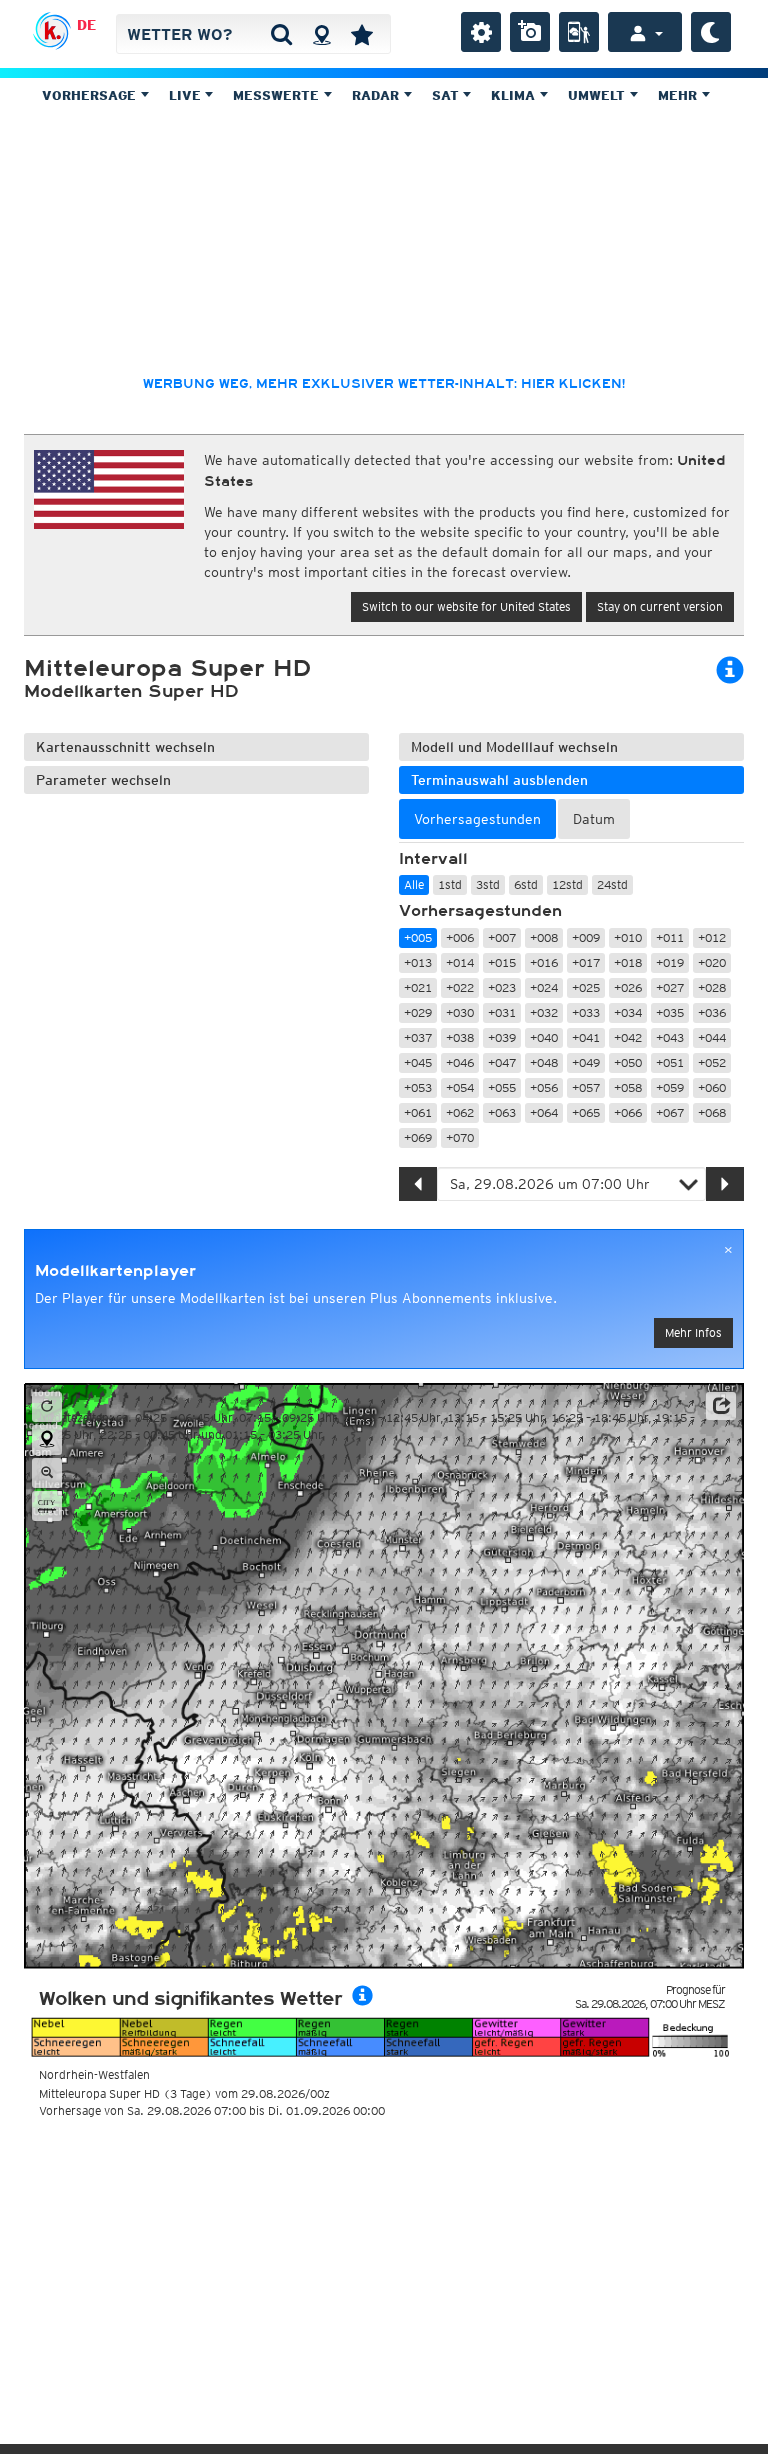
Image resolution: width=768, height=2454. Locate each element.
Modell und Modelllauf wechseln (514, 747)
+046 (460, 1062)
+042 (628, 1037)
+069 (418, 1137)
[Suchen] (281, 34)
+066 (628, 1112)
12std (567, 884)
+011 (670, 937)
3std (488, 884)
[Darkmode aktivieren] (711, 32)
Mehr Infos (693, 1332)
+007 (502, 937)
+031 (502, 1012)
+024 (544, 987)
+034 (628, 1012)
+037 (418, 1037)
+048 (544, 1062)
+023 (502, 987)
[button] (721, 1406)
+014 (460, 962)
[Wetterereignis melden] (579, 32)
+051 (670, 1062)
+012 (712, 937)
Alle (414, 884)
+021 (418, 987)
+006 (460, 937)
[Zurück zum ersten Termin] (47, 1407)
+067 (670, 1112)
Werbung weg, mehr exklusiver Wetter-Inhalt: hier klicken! (384, 384)
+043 (670, 1037)
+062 (460, 1112)
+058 (628, 1087)
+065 (586, 1112)
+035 (670, 1012)
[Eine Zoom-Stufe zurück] (47, 1473)
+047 (502, 1062)
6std (526, 884)
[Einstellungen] (481, 32)
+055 (502, 1087)
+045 (418, 1062)
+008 (544, 937)
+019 (670, 962)
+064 (544, 1112)
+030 (460, 1012)
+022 (460, 987)
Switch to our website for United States (466, 606)
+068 (712, 1112)
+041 (586, 1037)
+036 (712, 1012)
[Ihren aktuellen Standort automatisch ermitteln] (321, 34)
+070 (460, 1137)
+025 (586, 987)
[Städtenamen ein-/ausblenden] (47, 1506)
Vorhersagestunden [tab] (477, 819)
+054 (460, 1087)
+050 (628, 1062)
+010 (628, 937)
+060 (712, 1087)
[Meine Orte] (362, 34)
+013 (418, 962)
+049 (586, 1062)
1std (450, 884)
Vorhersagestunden (480, 911)
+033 (586, 1012)
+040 (544, 1037)
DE (86, 25)
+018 (628, 962)
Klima (515, 95)
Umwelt (598, 95)
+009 (586, 937)
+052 (712, 1062)
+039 (502, 1037)
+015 (502, 962)
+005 (418, 937)
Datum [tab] (594, 819)
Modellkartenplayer (115, 1271)
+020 (712, 962)
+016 (544, 962)
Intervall (433, 859)
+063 (502, 1112)
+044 (712, 1037)
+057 (586, 1087)
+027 (670, 987)
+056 (544, 1087)
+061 (418, 1112)
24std (612, 884)
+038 (460, 1037)
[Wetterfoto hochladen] (530, 32)
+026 (628, 987)
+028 (712, 987)
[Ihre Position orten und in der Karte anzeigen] (47, 1440)
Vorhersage (91, 95)
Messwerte (278, 95)
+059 (670, 1087)
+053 (418, 1087)
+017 (586, 962)
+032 (544, 1012)
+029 (418, 1012)
